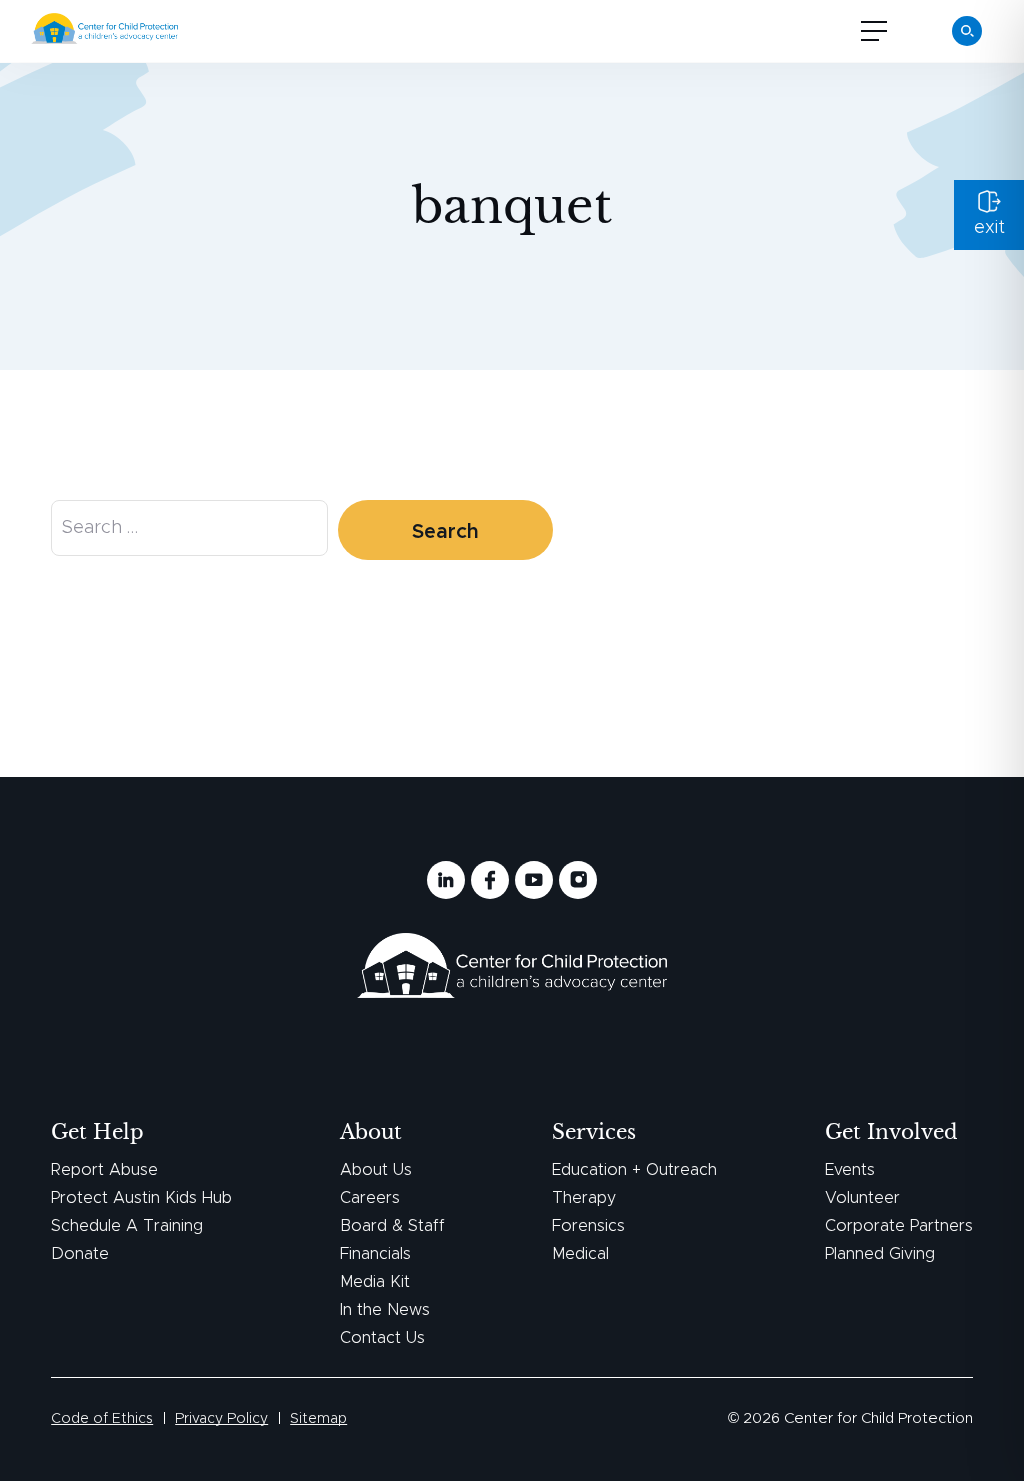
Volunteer (862, 1198)
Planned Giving (880, 1254)
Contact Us (382, 1338)
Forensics (588, 1226)
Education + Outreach (634, 1170)
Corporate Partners (899, 1226)
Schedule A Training (127, 1226)
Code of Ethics (102, 1419)
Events (850, 1170)
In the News (385, 1310)
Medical (580, 1254)
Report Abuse (104, 1170)
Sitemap (318, 1419)
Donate (80, 1254)
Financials (375, 1254)
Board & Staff (392, 1226)
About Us (376, 1170)
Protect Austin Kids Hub (141, 1198)
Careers (370, 1198)
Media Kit (375, 1282)
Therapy (584, 1198)
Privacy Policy (221, 1419)
